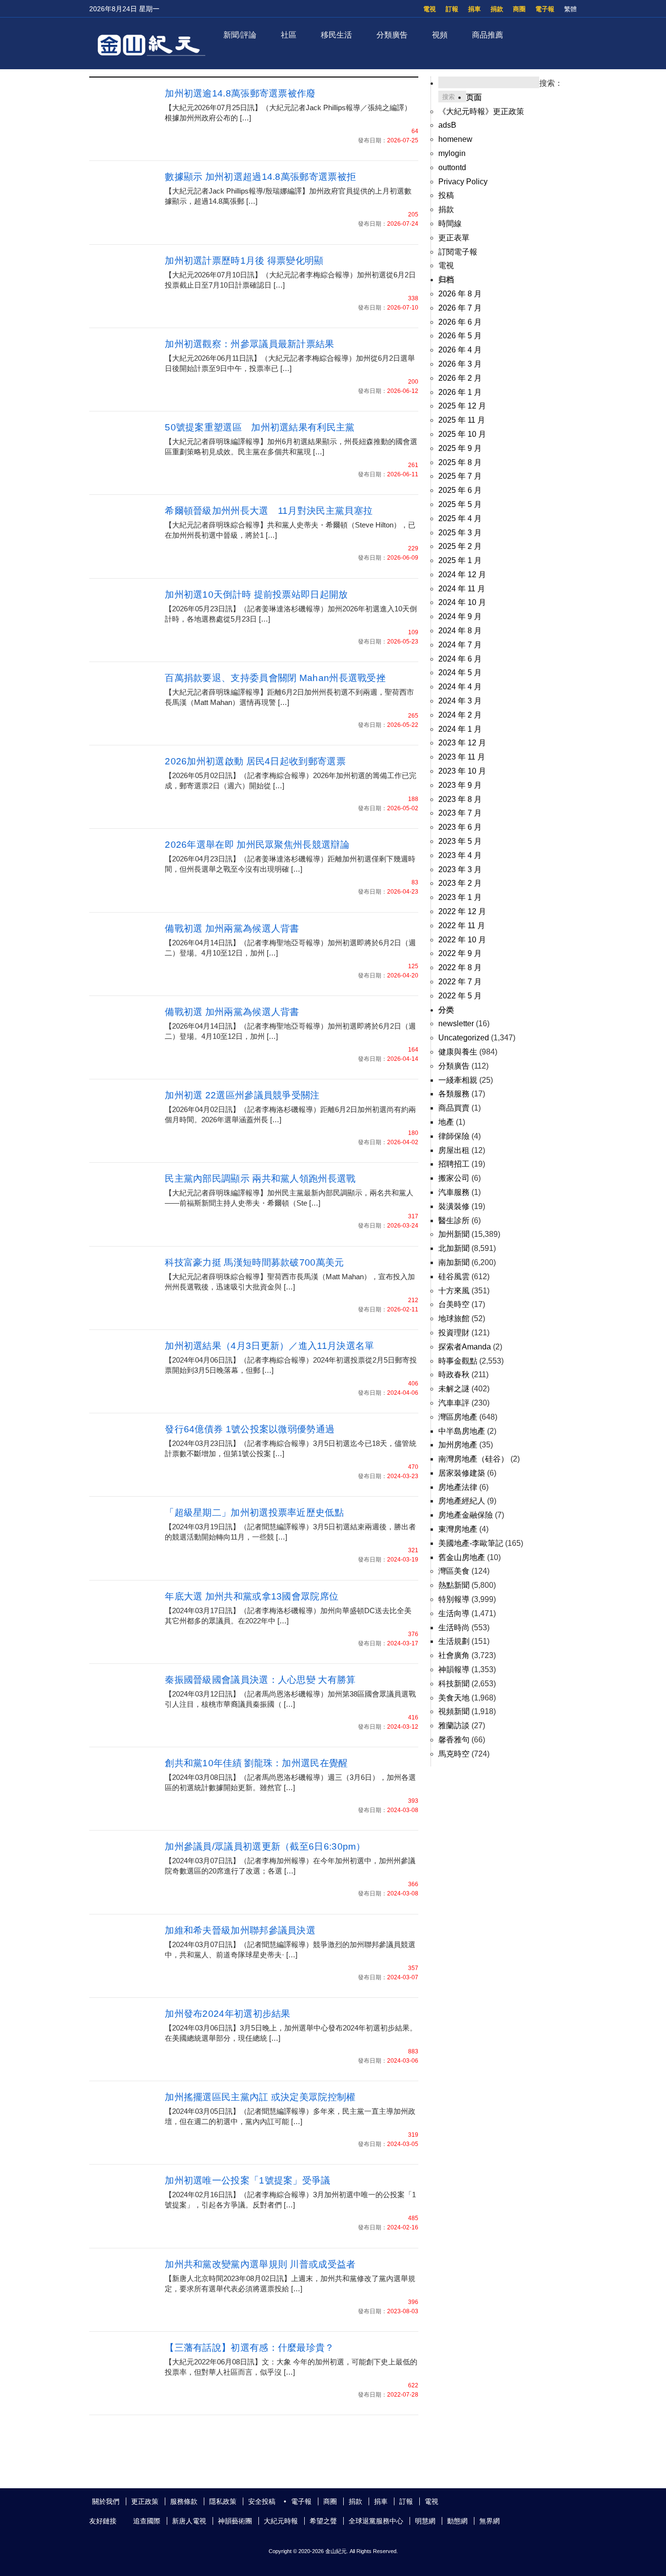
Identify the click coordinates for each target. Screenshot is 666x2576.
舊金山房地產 (462, 1557)
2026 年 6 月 (460, 322)
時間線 (450, 224)
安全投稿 (262, 2501)
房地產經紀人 (462, 1501)
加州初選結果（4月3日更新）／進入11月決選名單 (269, 1346)
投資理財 (454, 1333)
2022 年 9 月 (460, 953)
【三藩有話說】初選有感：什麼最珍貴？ (249, 2348)
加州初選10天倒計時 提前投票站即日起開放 (256, 595)
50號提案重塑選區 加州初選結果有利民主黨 (260, 427)
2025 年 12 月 (462, 406)
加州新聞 (454, 1234)
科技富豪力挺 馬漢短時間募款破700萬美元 (254, 1262)
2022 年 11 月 (462, 926)
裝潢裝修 (454, 1206)
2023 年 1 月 (460, 897)
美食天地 (454, 1698)
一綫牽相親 (458, 1080)
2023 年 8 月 (460, 799)
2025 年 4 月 (460, 518)
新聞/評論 (240, 35)
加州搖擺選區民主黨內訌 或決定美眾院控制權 (260, 2097)
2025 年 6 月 (460, 490)
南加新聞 (454, 1262)
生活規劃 (454, 1641)
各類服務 (454, 1094)
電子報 (545, 9)
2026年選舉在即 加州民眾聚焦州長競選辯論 (257, 845)
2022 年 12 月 (462, 911)
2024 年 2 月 (460, 715)
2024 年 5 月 (460, 673)
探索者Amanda (465, 1347)
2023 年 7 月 (460, 813)
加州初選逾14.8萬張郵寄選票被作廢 (240, 93)
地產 (446, 1122)
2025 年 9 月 (460, 448)
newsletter (456, 1024)
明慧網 (425, 2521)
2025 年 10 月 (462, 434)
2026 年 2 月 (460, 378)
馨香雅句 (454, 1740)
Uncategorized (464, 1038)
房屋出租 (454, 1150)
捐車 (474, 9)
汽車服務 (454, 1192)
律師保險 (454, 1136)
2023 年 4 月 (460, 855)
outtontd (452, 167)
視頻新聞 (454, 1711)
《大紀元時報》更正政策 (481, 111)
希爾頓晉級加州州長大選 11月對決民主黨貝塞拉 (269, 511)
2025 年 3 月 (460, 533)
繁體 (570, 9)
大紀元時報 (281, 2521)
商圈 (519, 9)
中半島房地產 (462, 1431)
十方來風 (454, 1291)
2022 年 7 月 (460, 982)
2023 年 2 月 (460, 883)
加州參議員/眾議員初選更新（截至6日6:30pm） (265, 1846)
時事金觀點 (458, 1361)
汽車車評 (454, 1403)
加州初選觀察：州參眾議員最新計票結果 (249, 344)
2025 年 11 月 (462, 420)
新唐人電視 (189, 2521)
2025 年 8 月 (460, 462)
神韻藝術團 (235, 2521)
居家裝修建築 (462, 1473)
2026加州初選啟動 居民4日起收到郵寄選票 (255, 761)
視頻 (440, 35)
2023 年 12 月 (462, 743)
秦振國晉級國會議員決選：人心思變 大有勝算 (260, 1680)
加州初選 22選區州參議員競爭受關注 (242, 1095)
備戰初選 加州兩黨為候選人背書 (232, 928)
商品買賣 (454, 1108)
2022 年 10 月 (462, 940)
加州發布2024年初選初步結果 (228, 2014)
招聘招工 (454, 1164)
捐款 (497, 9)
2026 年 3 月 (460, 364)
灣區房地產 (458, 1417)
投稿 (446, 195)
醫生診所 (454, 1220)
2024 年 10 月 (462, 602)
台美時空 (454, 1304)
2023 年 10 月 (462, 771)
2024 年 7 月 (460, 645)
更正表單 (454, 238)
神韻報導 (454, 1669)
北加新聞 (454, 1248)
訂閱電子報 (458, 252)
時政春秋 (454, 1375)
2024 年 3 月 (460, 701)
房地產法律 (458, 1487)
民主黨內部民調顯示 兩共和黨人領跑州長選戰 (260, 1179)
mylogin (452, 153)
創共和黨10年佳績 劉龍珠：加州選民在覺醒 (256, 1763)
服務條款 (184, 2501)
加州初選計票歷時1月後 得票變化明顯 (244, 261)
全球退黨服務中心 (376, 2521)
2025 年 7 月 (460, 476)
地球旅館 (454, 1318)
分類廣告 (392, 35)
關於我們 (106, 2501)
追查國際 (147, 2521)
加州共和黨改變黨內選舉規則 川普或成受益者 (260, 2264)
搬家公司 (454, 1178)
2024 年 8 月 (460, 631)
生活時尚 (454, 1628)
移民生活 (336, 35)
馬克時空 (454, 1754)
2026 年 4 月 (460, 350)
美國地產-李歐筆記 (471, 1543)
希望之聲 (323, 2521)
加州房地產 (458, 1445)
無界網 (490, 2521)
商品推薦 (488, 35)
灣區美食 (454, 1571)
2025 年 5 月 (460, 504)
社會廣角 (454, 1655)
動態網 (457, 2521)
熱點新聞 (454, 1585)
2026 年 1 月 (460, 392)
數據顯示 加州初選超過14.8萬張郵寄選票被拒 (260, 177)
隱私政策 (223, 2501)
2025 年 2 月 (460, 546)
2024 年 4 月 (460, 687)
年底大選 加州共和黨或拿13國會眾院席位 (252, 1596)
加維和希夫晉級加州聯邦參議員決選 (240, 1930)
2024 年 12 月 (462, 575)
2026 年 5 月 (460, 336)
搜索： (551, 83)
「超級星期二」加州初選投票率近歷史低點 (254, 1512)
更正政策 (145, 2501)
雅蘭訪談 (454, 1726)
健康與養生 (458, 1052)
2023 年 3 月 (460, 869)
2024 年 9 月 (460, 616)
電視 (430, 9)
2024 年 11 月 (462, 589)
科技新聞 (454, 1684)
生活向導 (454, 1613)
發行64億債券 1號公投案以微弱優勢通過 (250, 1429)
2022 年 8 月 (460, 967)
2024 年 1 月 (460, 729)
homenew (455, 139)
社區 (289, 35)
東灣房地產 (458, 1529)
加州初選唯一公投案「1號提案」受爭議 (247, 2180)
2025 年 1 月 (460, 560)
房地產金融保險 (466, 1515)
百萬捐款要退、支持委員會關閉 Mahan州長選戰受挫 (275, 678)
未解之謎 (454, 1389)
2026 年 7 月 (460, 308)
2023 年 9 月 (460, 785)
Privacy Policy (463, 182)
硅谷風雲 (454, 1277)
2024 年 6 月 (460, 659)
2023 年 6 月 (460, 827)
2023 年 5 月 (460, 841)
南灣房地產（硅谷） (473, 1459)
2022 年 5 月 (460, 996)
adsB (447, 125)
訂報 (452, 9)
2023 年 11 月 (462, 757)
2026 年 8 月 (460, 294)
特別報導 (454, 1599)
